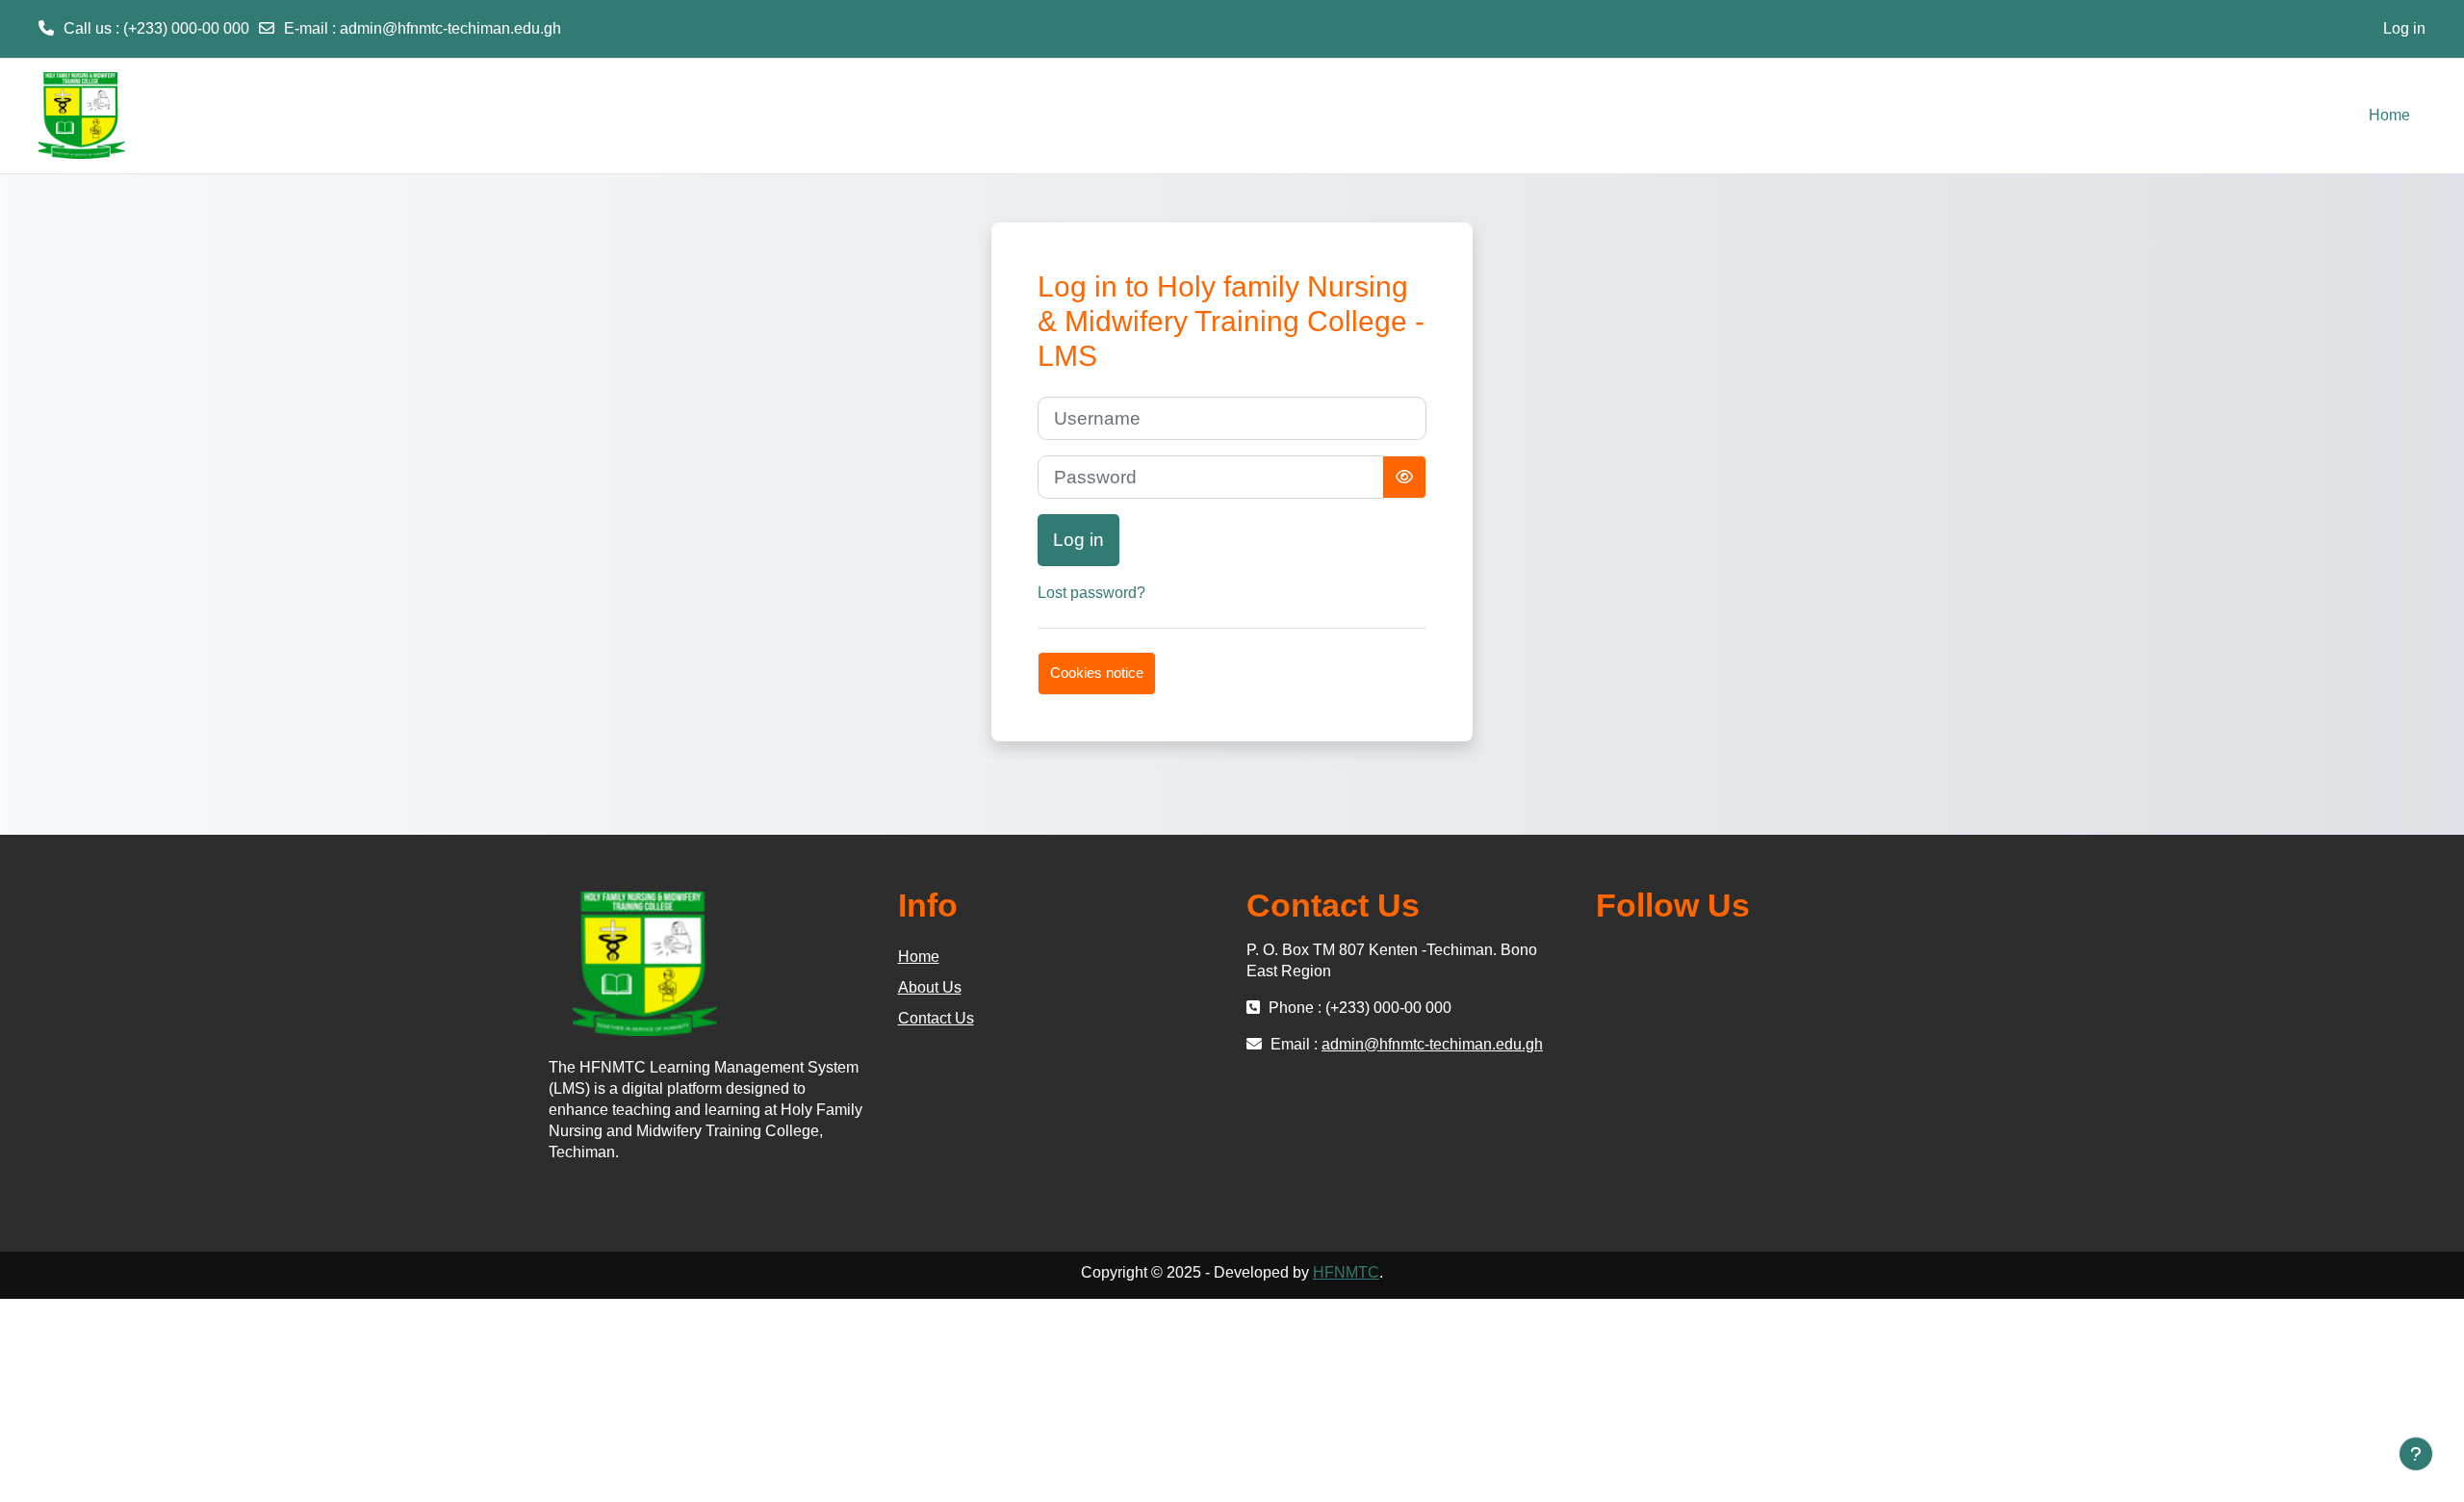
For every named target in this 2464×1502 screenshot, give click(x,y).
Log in (2404, 28)
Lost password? (1091, 593)
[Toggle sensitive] (1404, 477)
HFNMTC (1346, 1272)
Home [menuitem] (2389, 115)
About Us (930, 987)
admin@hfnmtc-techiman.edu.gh (450, 28)
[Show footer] (2416, 1454)
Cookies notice (1097, 673)
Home (919, 957)
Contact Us (936, 1018)
